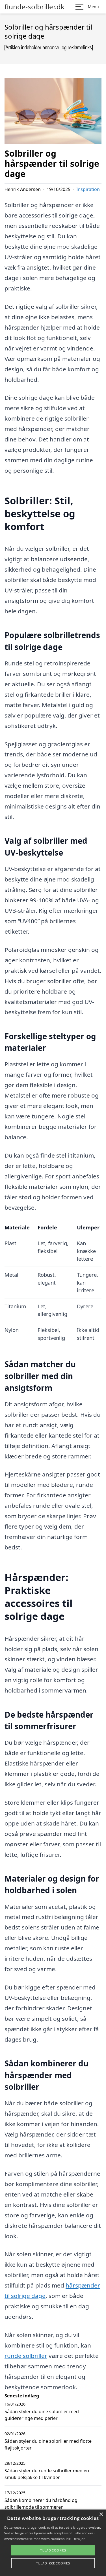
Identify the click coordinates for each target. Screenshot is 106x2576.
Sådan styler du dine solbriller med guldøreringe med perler (42, 2415)
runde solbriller (26, 2356)
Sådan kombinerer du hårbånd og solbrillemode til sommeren (41, 2504)
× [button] (101, 2514)
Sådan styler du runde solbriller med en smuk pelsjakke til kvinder (47, 2474)
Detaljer (79, 2539)
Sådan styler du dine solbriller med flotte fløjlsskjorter (48, 2444)
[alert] (53, 2543)
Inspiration (88, 189)
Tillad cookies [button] (53, 2550)
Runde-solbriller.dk (34, 7)
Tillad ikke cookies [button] (53, 2563)
